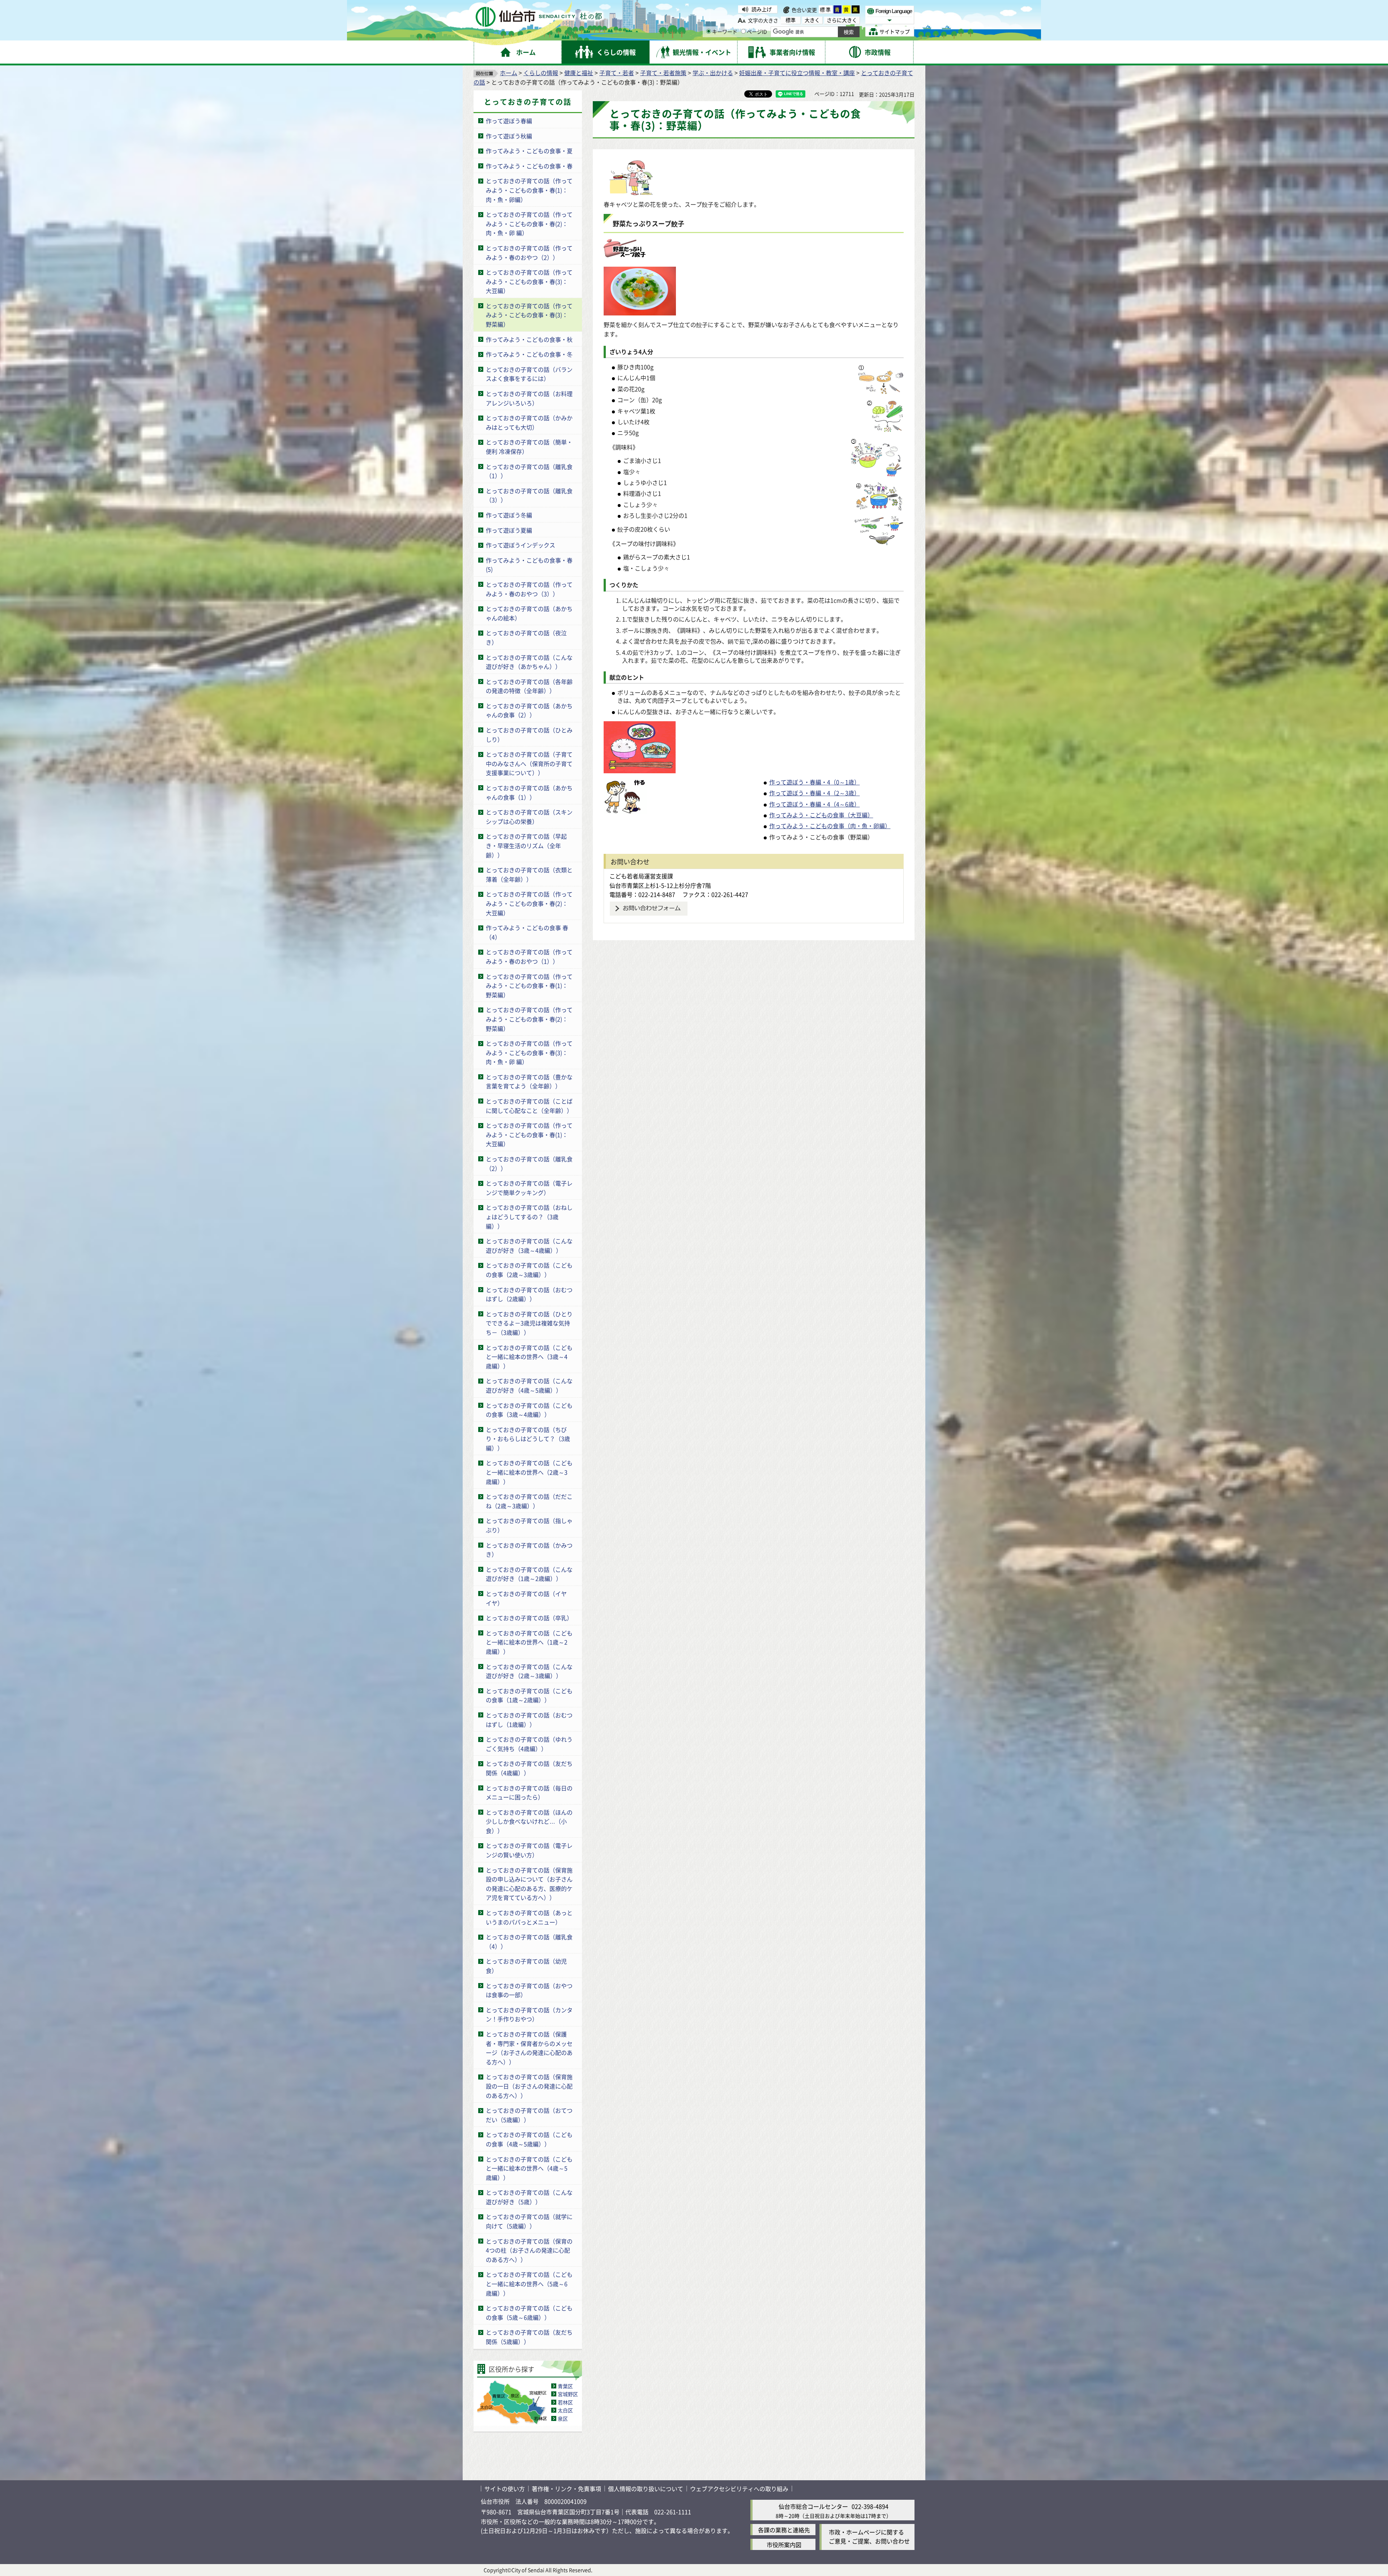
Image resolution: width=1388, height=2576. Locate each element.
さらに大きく (842, 20)
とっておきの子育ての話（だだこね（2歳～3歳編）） (529, 1501)
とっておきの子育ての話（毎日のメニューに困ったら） (529, 1793)
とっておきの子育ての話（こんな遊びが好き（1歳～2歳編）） (529, 1574)
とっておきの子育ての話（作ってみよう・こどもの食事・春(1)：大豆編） (529, 1134)
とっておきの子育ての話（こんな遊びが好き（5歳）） (529, 2197)
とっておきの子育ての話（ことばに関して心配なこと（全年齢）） (529, 1106)
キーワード (725, 31)
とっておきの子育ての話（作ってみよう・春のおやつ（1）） (529, 956)
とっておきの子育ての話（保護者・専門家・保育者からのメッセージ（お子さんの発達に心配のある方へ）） (529, 2048)
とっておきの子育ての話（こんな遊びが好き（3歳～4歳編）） (529, 1246)
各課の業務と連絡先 (784, 2530)
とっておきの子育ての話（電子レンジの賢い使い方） (529, 1850)
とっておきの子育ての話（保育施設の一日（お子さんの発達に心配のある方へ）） (529, 2086)
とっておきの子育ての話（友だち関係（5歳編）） (529, 2337)
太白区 (565, 2410)
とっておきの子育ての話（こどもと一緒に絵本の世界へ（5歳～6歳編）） (529, 2283)
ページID (757, 31)
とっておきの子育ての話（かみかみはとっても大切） (529, 422)
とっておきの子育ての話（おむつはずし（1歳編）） (529, 1720)
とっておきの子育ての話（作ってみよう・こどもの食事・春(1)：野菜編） (529, 986)
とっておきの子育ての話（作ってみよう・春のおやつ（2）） (529, 253)
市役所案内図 (784, 2545)
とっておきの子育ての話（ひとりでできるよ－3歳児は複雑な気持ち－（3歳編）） (529, 1323)
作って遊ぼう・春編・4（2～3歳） (815, 793)
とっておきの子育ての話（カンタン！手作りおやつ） (529, 2014)
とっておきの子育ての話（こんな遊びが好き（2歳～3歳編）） (529, 1671)
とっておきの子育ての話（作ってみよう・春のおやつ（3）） (529, 589)
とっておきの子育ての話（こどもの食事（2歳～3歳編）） (529, 1270)
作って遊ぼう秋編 (509, 136)
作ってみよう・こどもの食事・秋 (529, 339)
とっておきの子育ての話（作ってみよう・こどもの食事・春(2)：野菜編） (529, 1019)
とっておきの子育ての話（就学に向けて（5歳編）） (529, 2221)
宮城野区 (568, 2394)
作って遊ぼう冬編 (509, 515)
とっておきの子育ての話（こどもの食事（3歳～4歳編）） (529, 1410)
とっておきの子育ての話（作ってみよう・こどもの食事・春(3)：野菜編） (529, 315)
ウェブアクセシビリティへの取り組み (739, 2489)
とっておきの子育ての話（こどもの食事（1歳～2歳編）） (529, 1695)
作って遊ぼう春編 (509, 121)
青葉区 (565, 2386)
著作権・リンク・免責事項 (566, 2489)
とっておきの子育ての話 (528, 102)
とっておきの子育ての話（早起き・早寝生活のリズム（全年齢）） (526, 845)
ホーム (509, 73)
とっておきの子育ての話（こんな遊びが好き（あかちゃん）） (529, 662)
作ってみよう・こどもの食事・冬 (529, 354)
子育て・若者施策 (663, 73)
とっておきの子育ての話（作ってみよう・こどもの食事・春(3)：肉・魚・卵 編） (529, 1052)
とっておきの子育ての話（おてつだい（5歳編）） (529, 2115)
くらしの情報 (541, 73)
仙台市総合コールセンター (813, 2506)
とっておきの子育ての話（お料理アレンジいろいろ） (529, 398)
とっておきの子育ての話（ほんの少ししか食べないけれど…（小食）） (529, 1821)
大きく (812, 20)
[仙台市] (539, 17)
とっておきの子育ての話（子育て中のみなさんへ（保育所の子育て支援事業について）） (529, 763)
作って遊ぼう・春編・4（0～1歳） (815, 782)
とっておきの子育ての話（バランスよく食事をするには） (529, 374)
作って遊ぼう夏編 (509, 530)
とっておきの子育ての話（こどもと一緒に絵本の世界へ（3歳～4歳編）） (529, 1357)
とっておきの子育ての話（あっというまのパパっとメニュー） (529, 1917)
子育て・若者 (617, 73)
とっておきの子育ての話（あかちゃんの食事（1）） (529, 792)
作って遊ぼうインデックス (520, 545)
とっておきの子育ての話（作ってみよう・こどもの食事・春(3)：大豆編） (529, 281)
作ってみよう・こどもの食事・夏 (529, 151)
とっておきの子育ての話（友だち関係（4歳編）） (529, 1768)
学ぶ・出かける (713, 73)
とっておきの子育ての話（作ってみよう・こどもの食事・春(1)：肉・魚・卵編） (529, 190)
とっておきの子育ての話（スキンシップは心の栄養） (529, 817)
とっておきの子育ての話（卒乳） (529, 1618)
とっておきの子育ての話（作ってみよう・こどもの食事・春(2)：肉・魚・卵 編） (529, 223)
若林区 (565, 2402)
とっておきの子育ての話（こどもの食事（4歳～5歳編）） (529, 2139)
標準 (826, 9)
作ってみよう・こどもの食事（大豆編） (821, 815)
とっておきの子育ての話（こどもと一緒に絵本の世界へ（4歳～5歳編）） (529, 2168)
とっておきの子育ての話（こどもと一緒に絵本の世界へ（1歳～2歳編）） (529, 1642)
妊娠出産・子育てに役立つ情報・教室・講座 (797, 73)
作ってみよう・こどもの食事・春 (529, 166)
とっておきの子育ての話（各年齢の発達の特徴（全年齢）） (529, 686)
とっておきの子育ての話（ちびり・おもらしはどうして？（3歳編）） (528, 1439)
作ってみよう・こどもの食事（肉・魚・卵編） (830, 826)
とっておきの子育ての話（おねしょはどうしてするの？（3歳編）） (529, 1216)
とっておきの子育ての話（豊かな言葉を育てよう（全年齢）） (529, 1081)
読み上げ (762, 9)
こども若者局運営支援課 (641, 876)
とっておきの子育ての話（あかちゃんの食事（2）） (529, 710)
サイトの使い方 (505, 2489)
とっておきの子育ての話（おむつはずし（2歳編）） (529, 1294)
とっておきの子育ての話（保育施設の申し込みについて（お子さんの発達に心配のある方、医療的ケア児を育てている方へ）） (529, 1884)
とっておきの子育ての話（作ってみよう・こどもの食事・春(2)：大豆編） (529, 903)
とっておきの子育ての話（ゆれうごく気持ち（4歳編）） (529, 1744)
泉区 (563, 2418)
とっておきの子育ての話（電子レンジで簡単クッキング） (529, 1188)
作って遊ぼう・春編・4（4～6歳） (815, 804)
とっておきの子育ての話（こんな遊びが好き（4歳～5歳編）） (529, 1385)
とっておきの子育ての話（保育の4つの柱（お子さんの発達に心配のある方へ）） (529, 2250)
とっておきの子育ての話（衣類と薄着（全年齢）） (529, 874)
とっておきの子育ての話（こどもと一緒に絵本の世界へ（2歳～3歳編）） (529, 1472)
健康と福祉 (579, 73)
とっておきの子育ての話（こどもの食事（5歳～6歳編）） (529, 2313)
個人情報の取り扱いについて (646, 2489)
